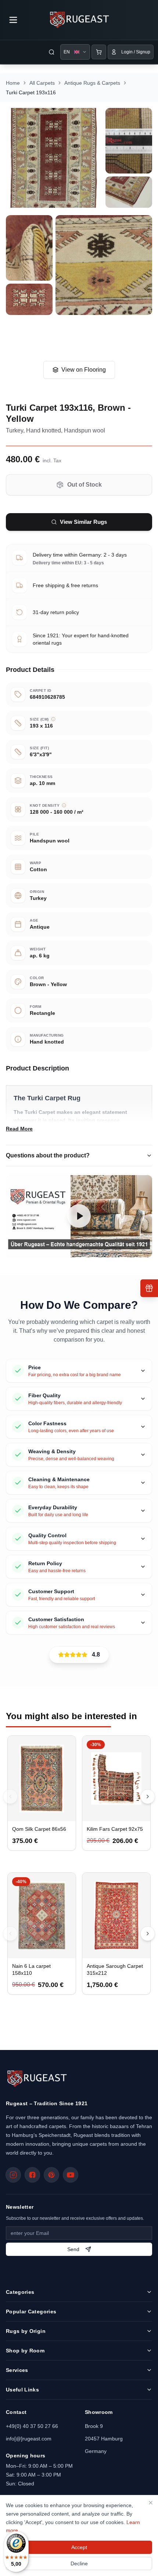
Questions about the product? (48, 1155)
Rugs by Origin (26, 2331)
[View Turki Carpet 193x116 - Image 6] (29, 299)
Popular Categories (31, 2312)
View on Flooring (84, 370)
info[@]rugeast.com (29, 2439)
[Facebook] (32, 2175)
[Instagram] (13, 2175)
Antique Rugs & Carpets (92, 83)
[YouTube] (71, 2175)
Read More (19, 1129)
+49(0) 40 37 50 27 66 (32, 2426)
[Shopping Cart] (99, 52)
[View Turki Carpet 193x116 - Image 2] (129, 141)
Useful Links (22, 2390)
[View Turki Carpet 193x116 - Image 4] (29, 248)
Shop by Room (25, 2351)
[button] (79, 1216)
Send (73, 2249)
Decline (79, 2563)
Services (17, 2370)
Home (13, 83)
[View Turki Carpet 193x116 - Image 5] (104, 265)
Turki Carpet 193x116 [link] (31, 92)
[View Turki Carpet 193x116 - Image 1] (54, 158)
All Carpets (42, 83)
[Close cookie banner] (151, 2503)
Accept (79, 2547)
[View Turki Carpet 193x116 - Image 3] (129, 192)
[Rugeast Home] (37, 2079)
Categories (20, 2292)
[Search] (51, 52)
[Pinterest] (51, 2175)
